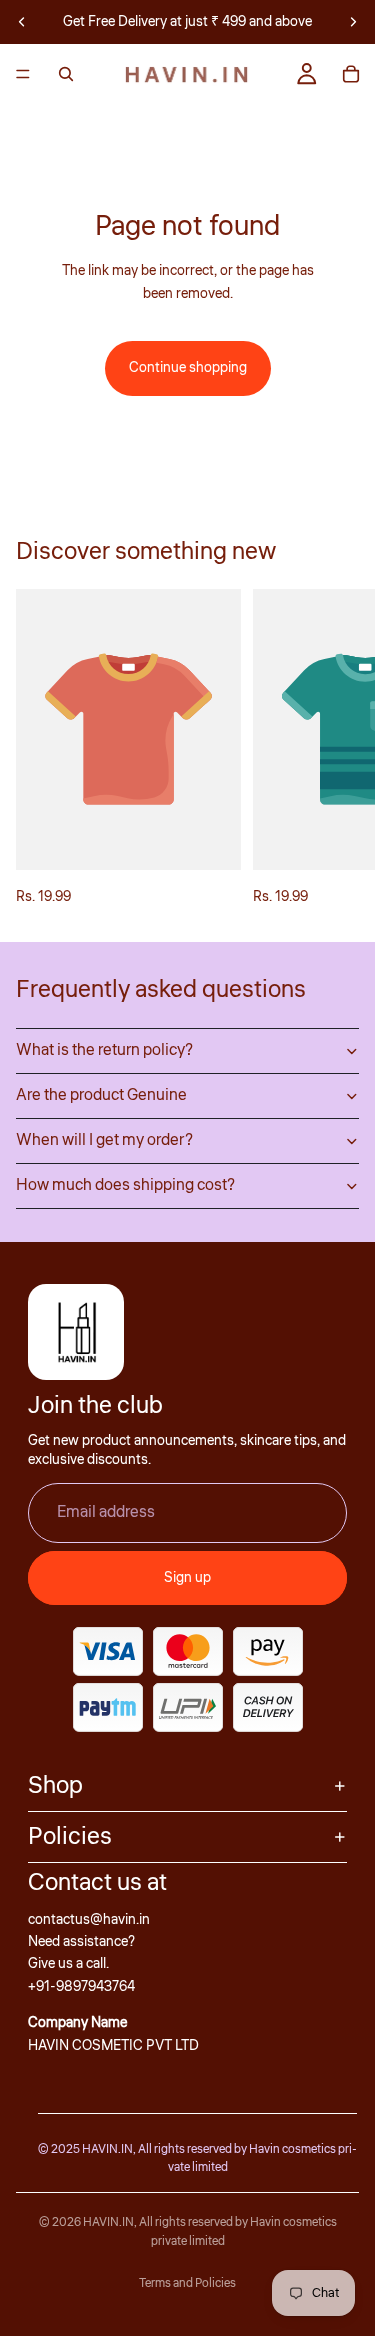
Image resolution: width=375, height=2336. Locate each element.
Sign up (187, 1578)
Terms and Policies (187, 2283)
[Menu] (23, 74)
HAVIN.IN (108, 2222)
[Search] (66, 74)
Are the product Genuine (101, 1095)
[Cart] (351, 74)
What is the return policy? (104, 1050)
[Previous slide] (22, 22)
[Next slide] (353, 22)
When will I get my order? (104, 1140)
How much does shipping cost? (125, 1185)
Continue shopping (188, 368)
